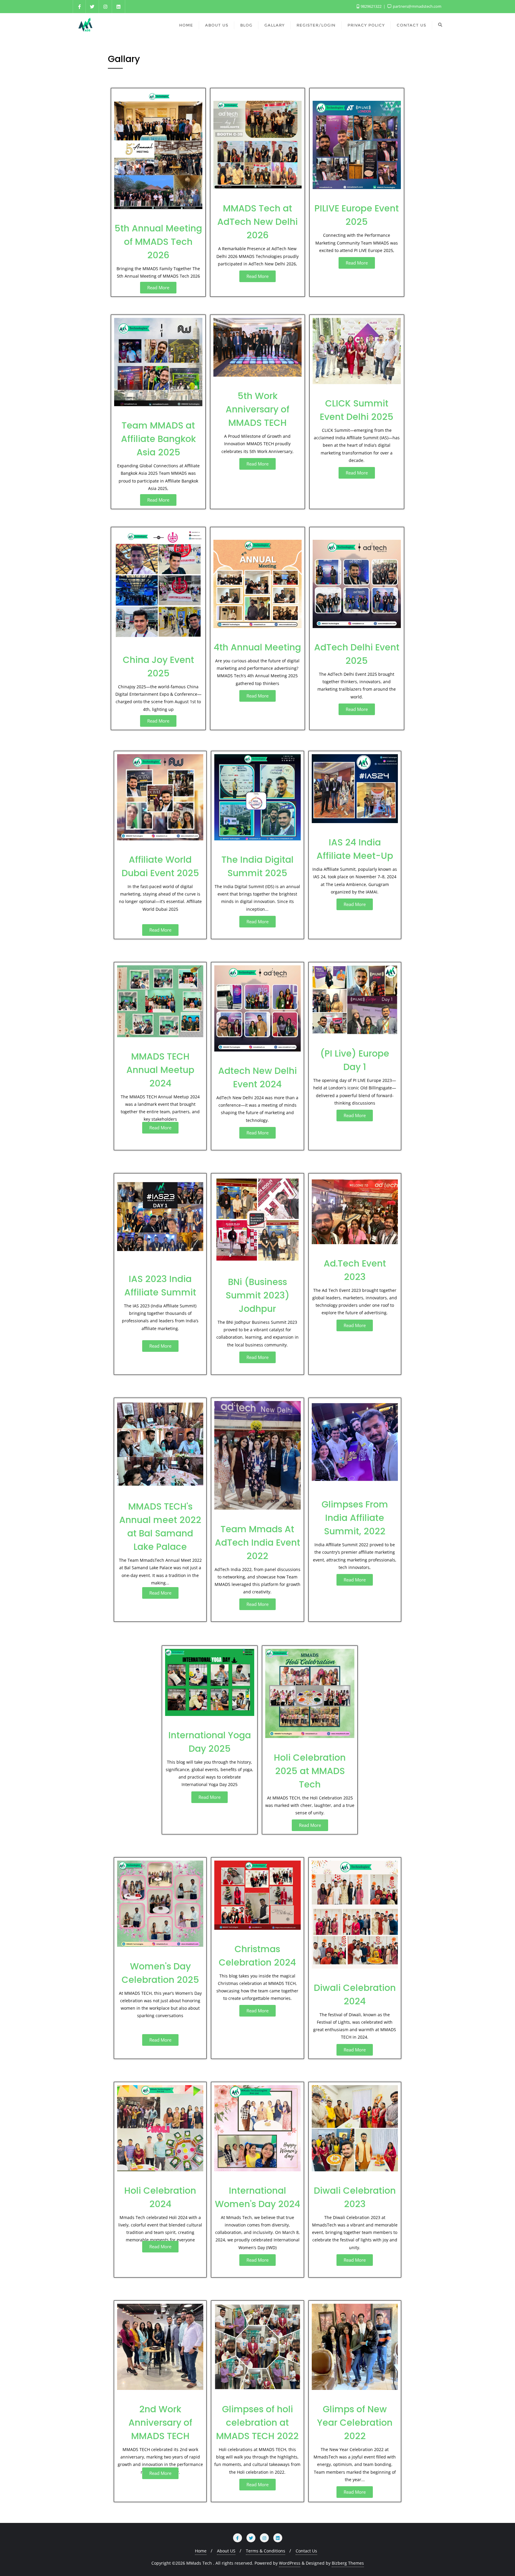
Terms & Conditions (266, 2551)
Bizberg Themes (348, 2563)
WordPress (290, 2563)
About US (226, 2551)
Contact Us (306, 2551)
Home (201, 2551)
